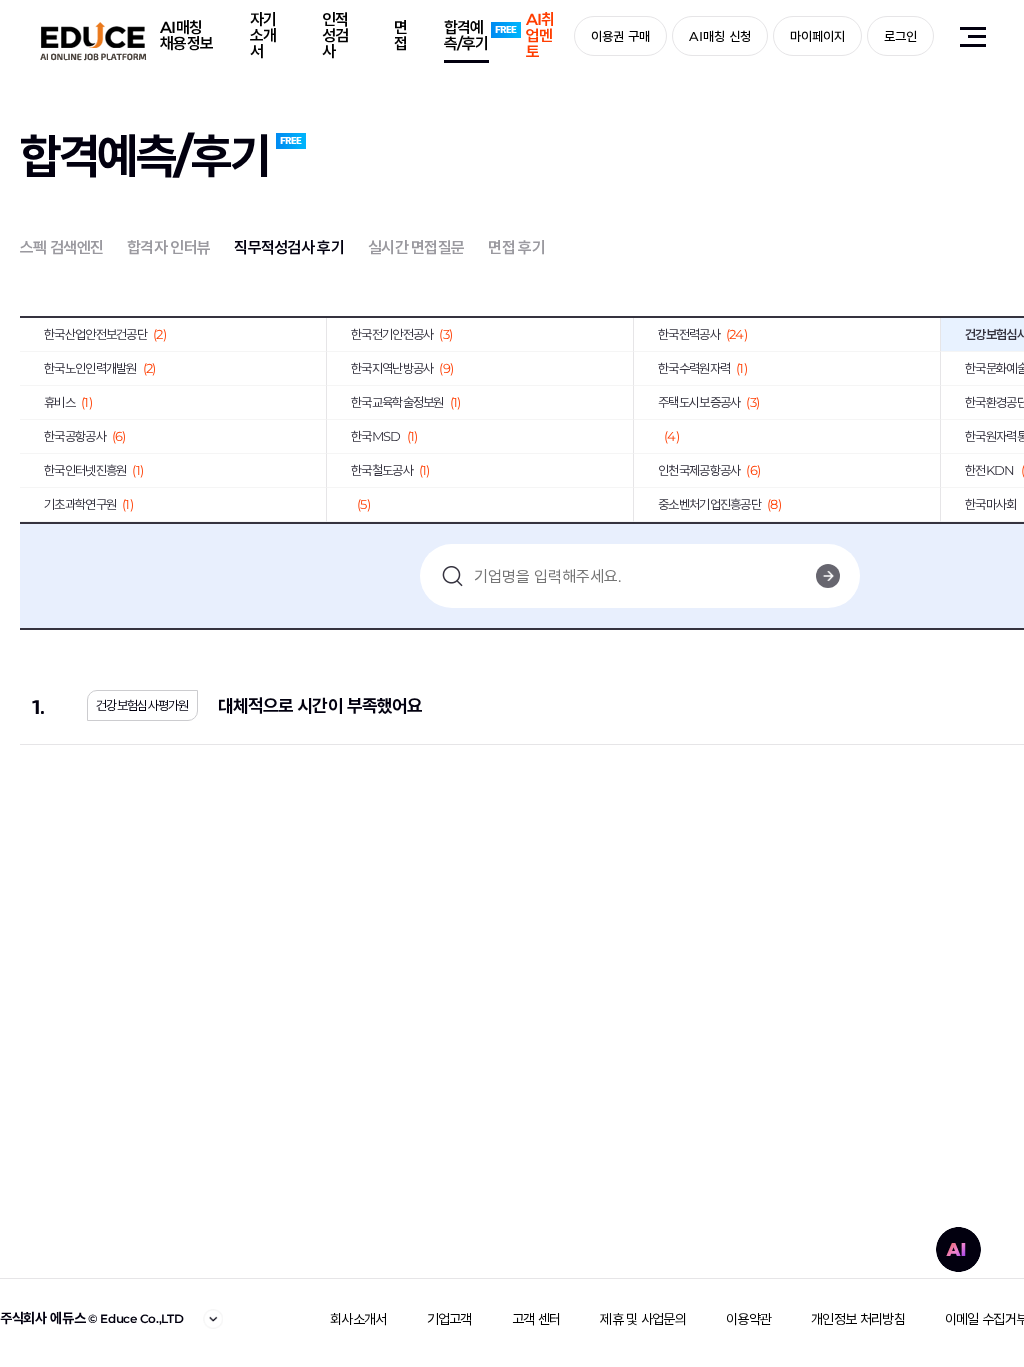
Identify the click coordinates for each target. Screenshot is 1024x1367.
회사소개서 (358, 1319)
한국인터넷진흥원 (93, 470)
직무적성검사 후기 (289, 247)
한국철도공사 (390, 470)
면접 (400, 35)
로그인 (900, 36)
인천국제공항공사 (709, 470)
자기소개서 (263, 35)
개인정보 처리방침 (858, 1319)
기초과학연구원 (88, 504)
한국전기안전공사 (401, 334)
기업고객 (449, 1319)
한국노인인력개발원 (100, 368)
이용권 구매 (620, 36)
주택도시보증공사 (708, 402)
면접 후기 (516, 247)
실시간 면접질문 (416, 247)
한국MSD (384, 436)
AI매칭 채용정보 (186, 35)
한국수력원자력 (702, 368)
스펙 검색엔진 (61, 247)
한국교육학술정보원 (406, 402)
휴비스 (68, 402)
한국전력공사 (702, 334)
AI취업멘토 (540, 35)
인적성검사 (335, 35)
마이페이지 (817, 36)
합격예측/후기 (466, 35)
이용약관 (748, 1319)
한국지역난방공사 (402, 368)
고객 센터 (536, 1319)
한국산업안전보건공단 (105, 334)
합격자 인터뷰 (168, 247)
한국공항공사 (85, 436)
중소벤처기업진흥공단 (719, 504)
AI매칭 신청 (720, 36)
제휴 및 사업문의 (643, 1319)
